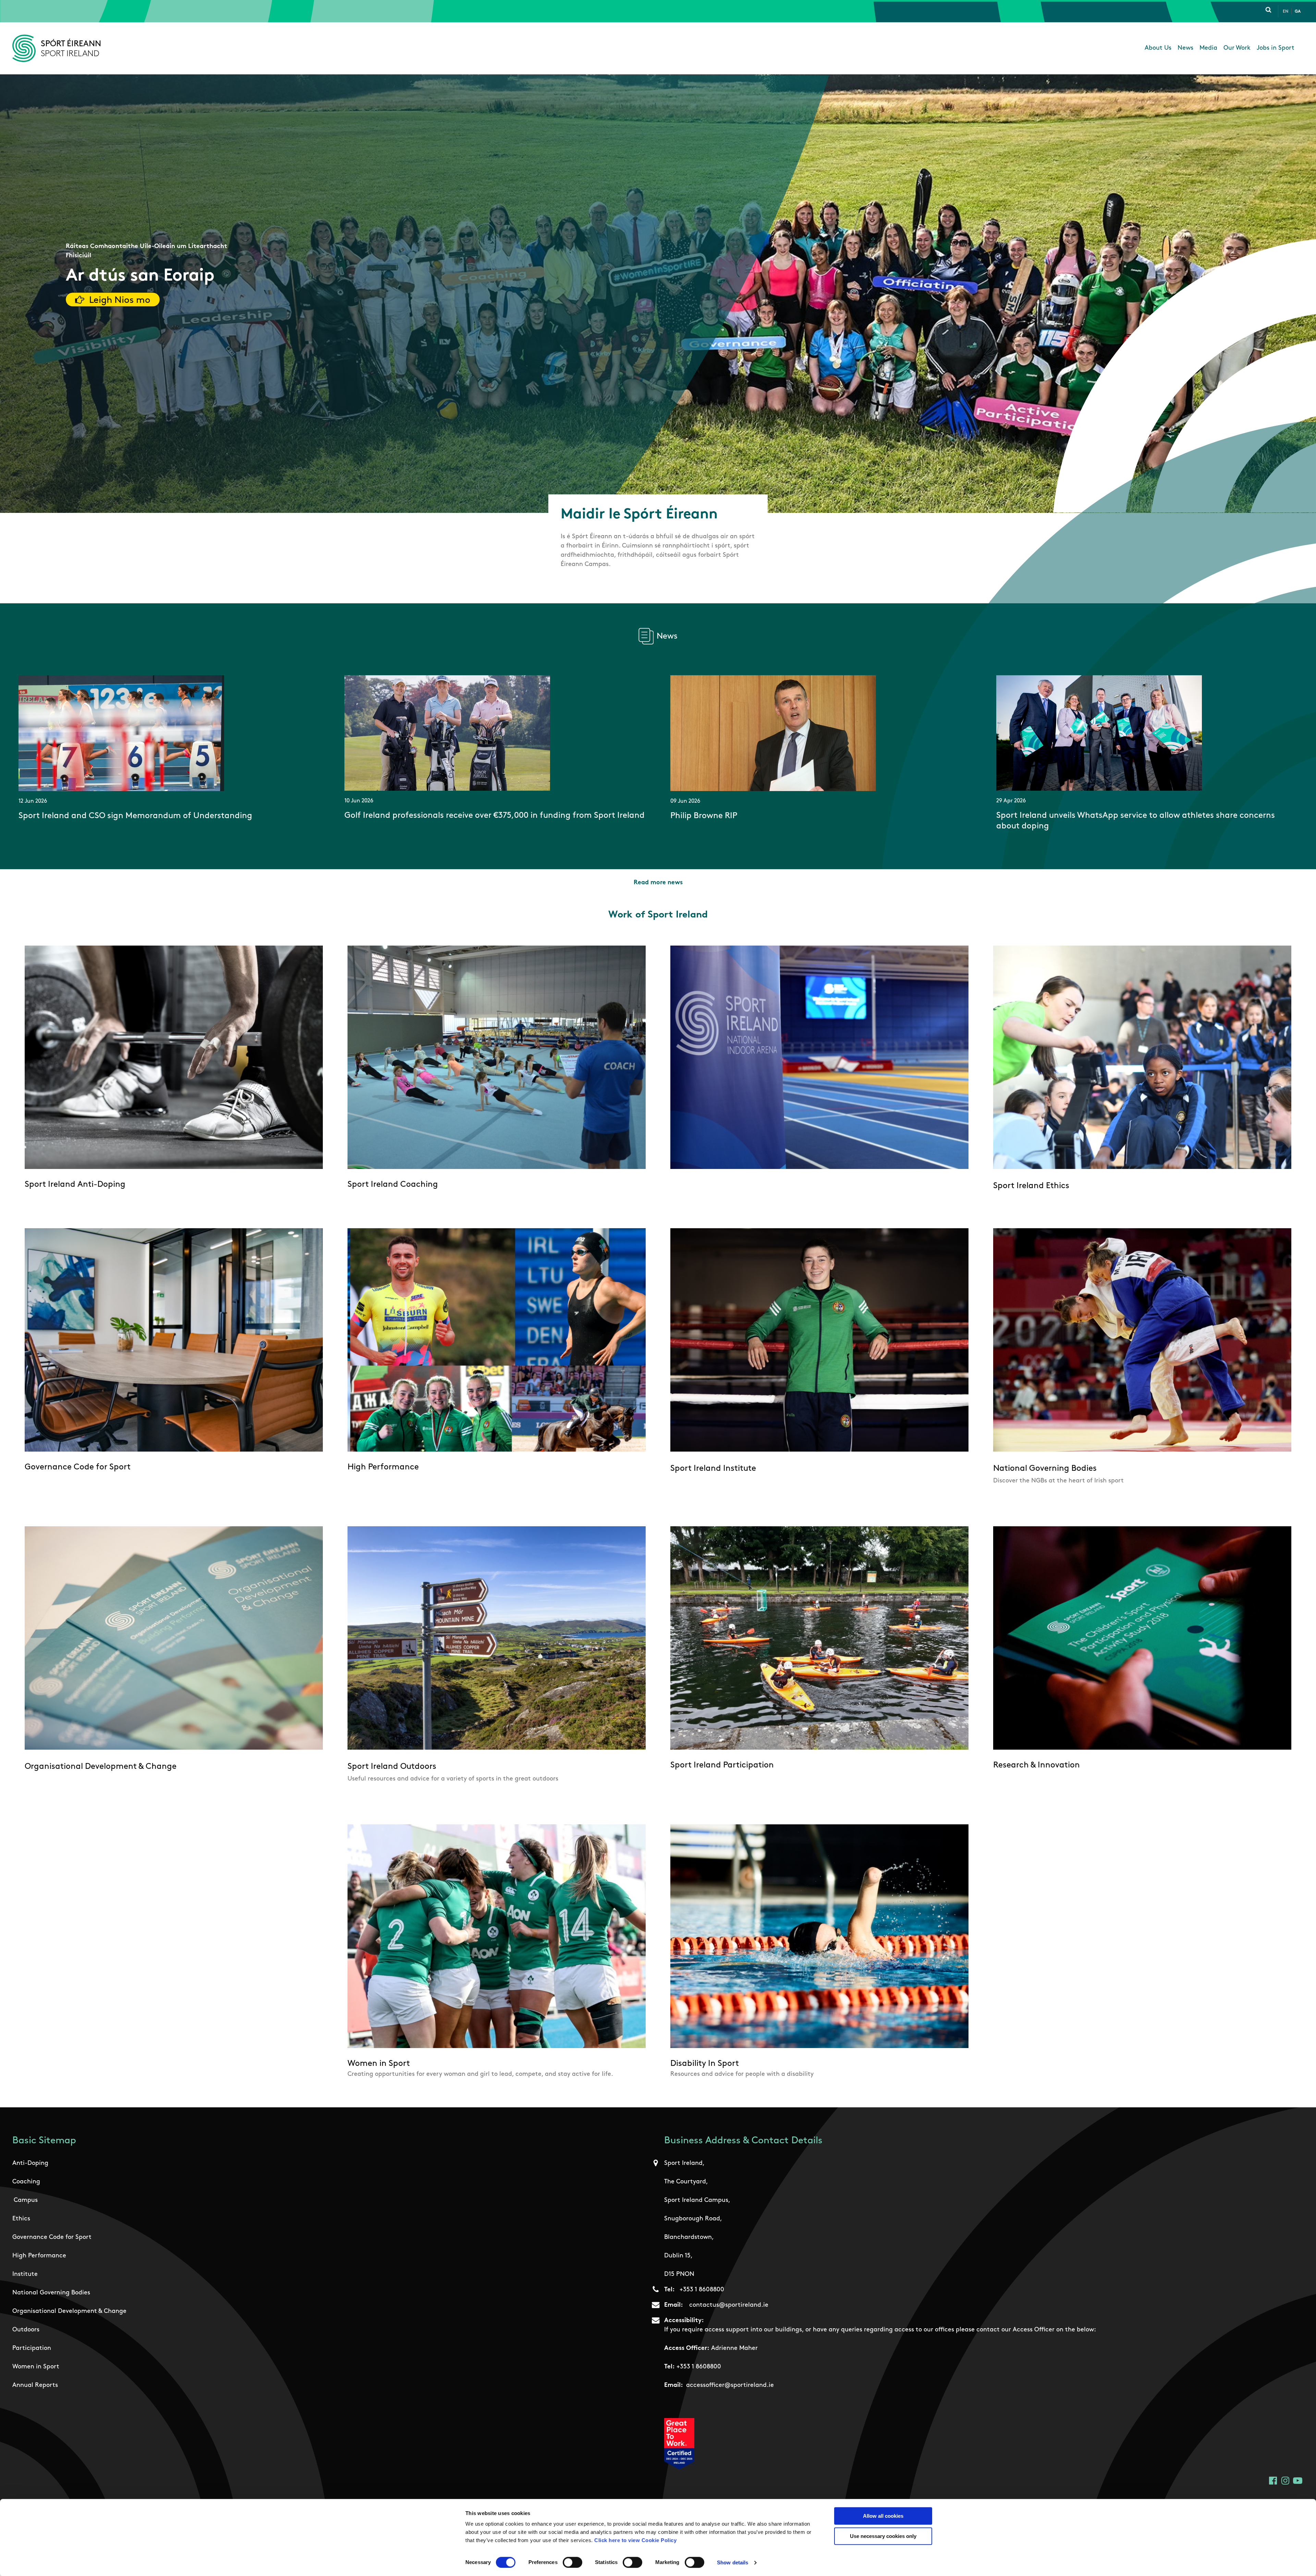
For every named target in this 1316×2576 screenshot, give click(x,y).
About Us (1158, 48)
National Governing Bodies (51, 2293)
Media (1208, 48)
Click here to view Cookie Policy (635, 2540)
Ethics (21, 2219)
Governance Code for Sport (52, 2238)
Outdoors (26, 2330)
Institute (25, 2275)
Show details (733, 2562)
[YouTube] (1298, 2481)
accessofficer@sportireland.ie (730, 2386)
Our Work (1237, 48)
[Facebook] (1273, 2481)
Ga (1298, 12)
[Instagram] (1285, 2481)
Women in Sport (36, 2367)
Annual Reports (35, 2386)
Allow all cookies (883, 2516)
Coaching (26, 2182)
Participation (32, 2349)
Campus (26, 2201)
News (1185, 48)
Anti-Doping (30, 2164)
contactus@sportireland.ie (729, 2305)
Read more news (658, 883)
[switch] (572, 2562)
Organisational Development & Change (69, 2312)
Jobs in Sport (1276, 48)
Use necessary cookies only (883, 2536)
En (1285, 12)
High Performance (39, 2256)
